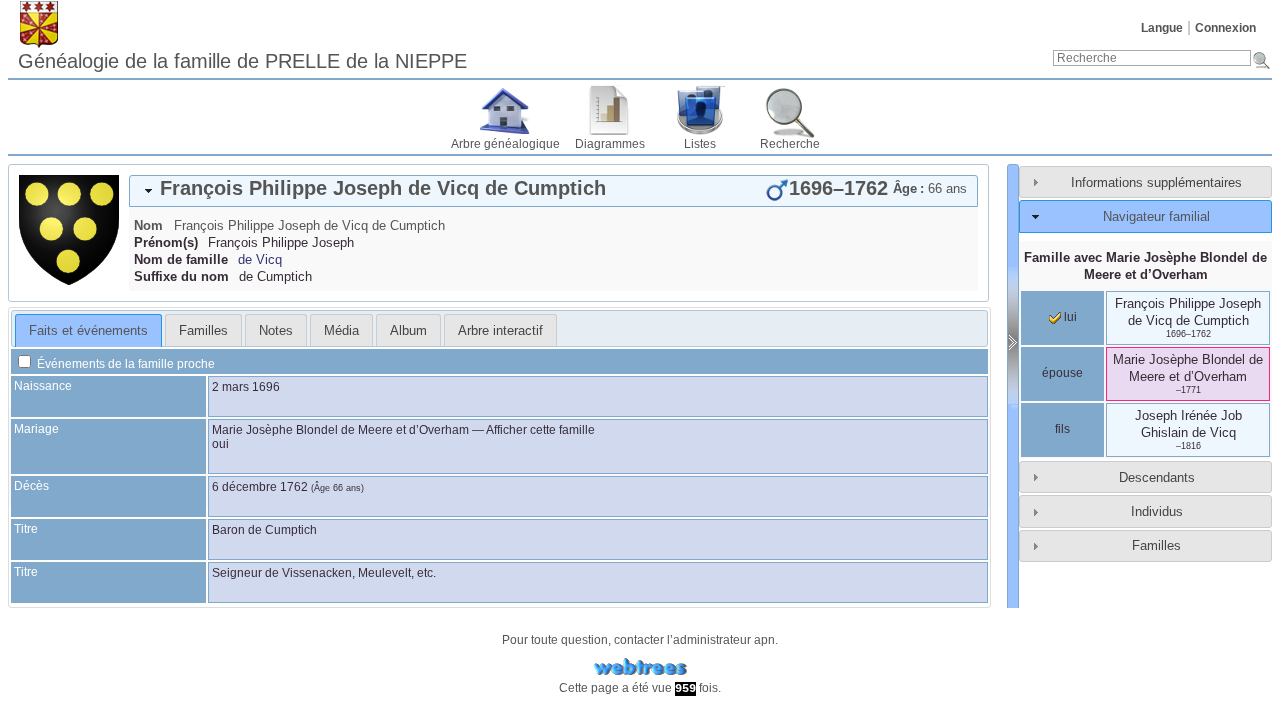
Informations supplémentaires (1156, 182)
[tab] (553, 191)
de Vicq (260, 259)
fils (1062, 429)
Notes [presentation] (276, 330)
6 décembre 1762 (260, 487)
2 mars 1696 (246, 387)
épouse (1062, 373)
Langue (1162, 28)
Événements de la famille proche (124, 364)
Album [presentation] (408, 330)
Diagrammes (610, 144)
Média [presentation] (341, 330)
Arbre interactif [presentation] (500, 330)
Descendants (1157, 477)
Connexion (1225, 28)
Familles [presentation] (203, 330)
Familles (1156, 545)
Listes (700, 144)
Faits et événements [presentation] (88, 330)
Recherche (790, 144)
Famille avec (1145, 266)
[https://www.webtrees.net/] (640, 667)
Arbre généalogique (505, 144)
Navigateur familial (1156, 216)
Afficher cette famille (540, 430)
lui (1069, 317)
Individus (1157, 511)
